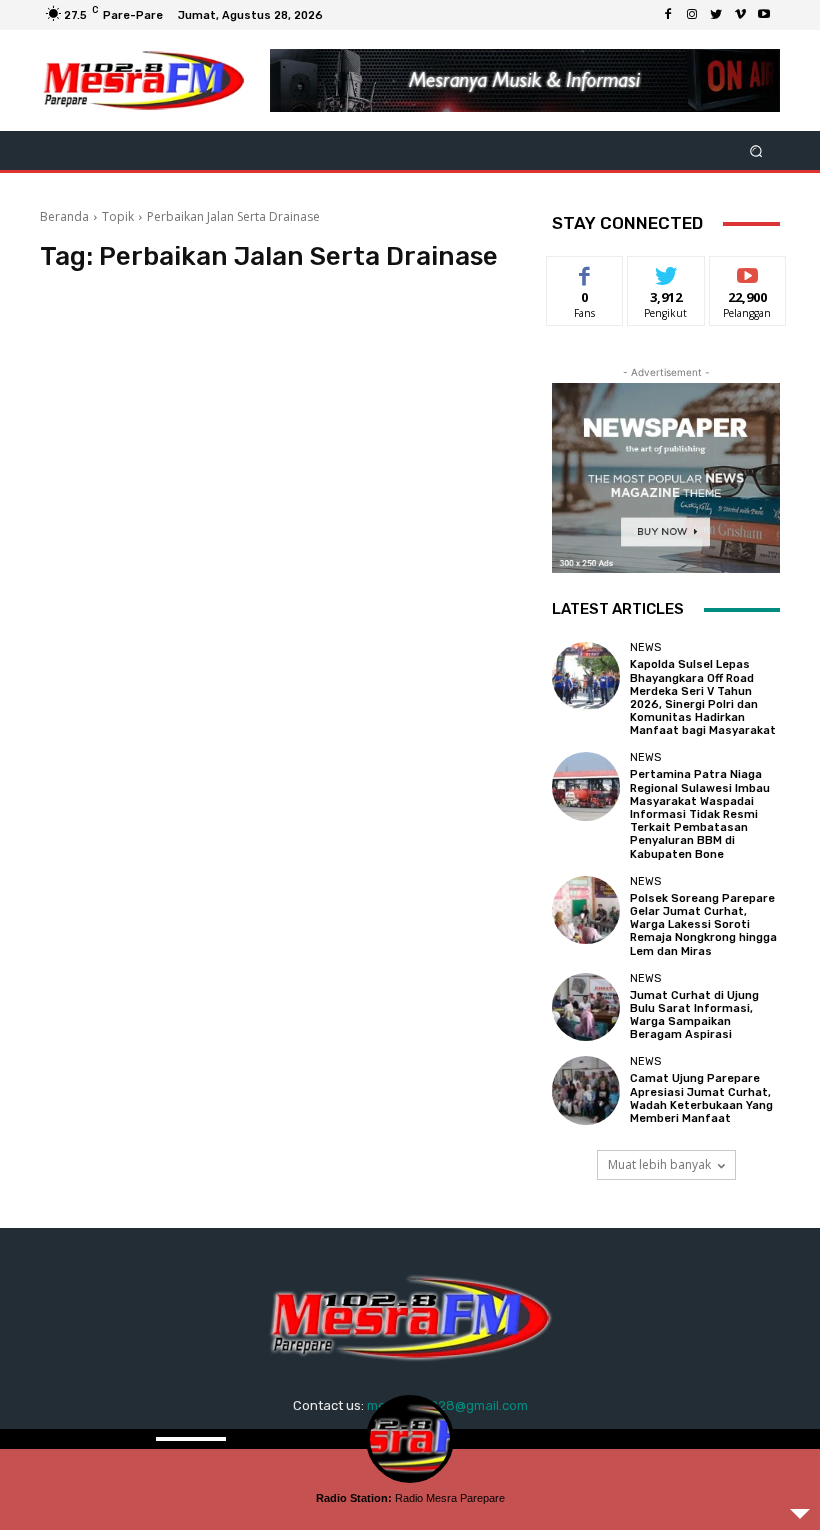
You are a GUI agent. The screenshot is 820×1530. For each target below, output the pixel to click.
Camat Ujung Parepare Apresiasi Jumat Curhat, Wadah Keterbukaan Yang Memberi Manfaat (701, 1098)
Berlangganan (759, 271)
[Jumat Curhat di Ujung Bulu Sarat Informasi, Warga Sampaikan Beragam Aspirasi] (586, 1007)
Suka (585, 271)
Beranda (64, 216)
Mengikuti (666, 271)
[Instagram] (692, 15)
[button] (756, 150)
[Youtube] (764, 15)
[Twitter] (716, 15)
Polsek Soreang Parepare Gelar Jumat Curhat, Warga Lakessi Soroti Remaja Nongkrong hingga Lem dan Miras (703, 925)
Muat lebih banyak (659, 1164)
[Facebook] (668, 15)
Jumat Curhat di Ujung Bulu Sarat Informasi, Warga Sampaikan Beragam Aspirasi (694, 1015)
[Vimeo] (740, 15)
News (645, 647)
